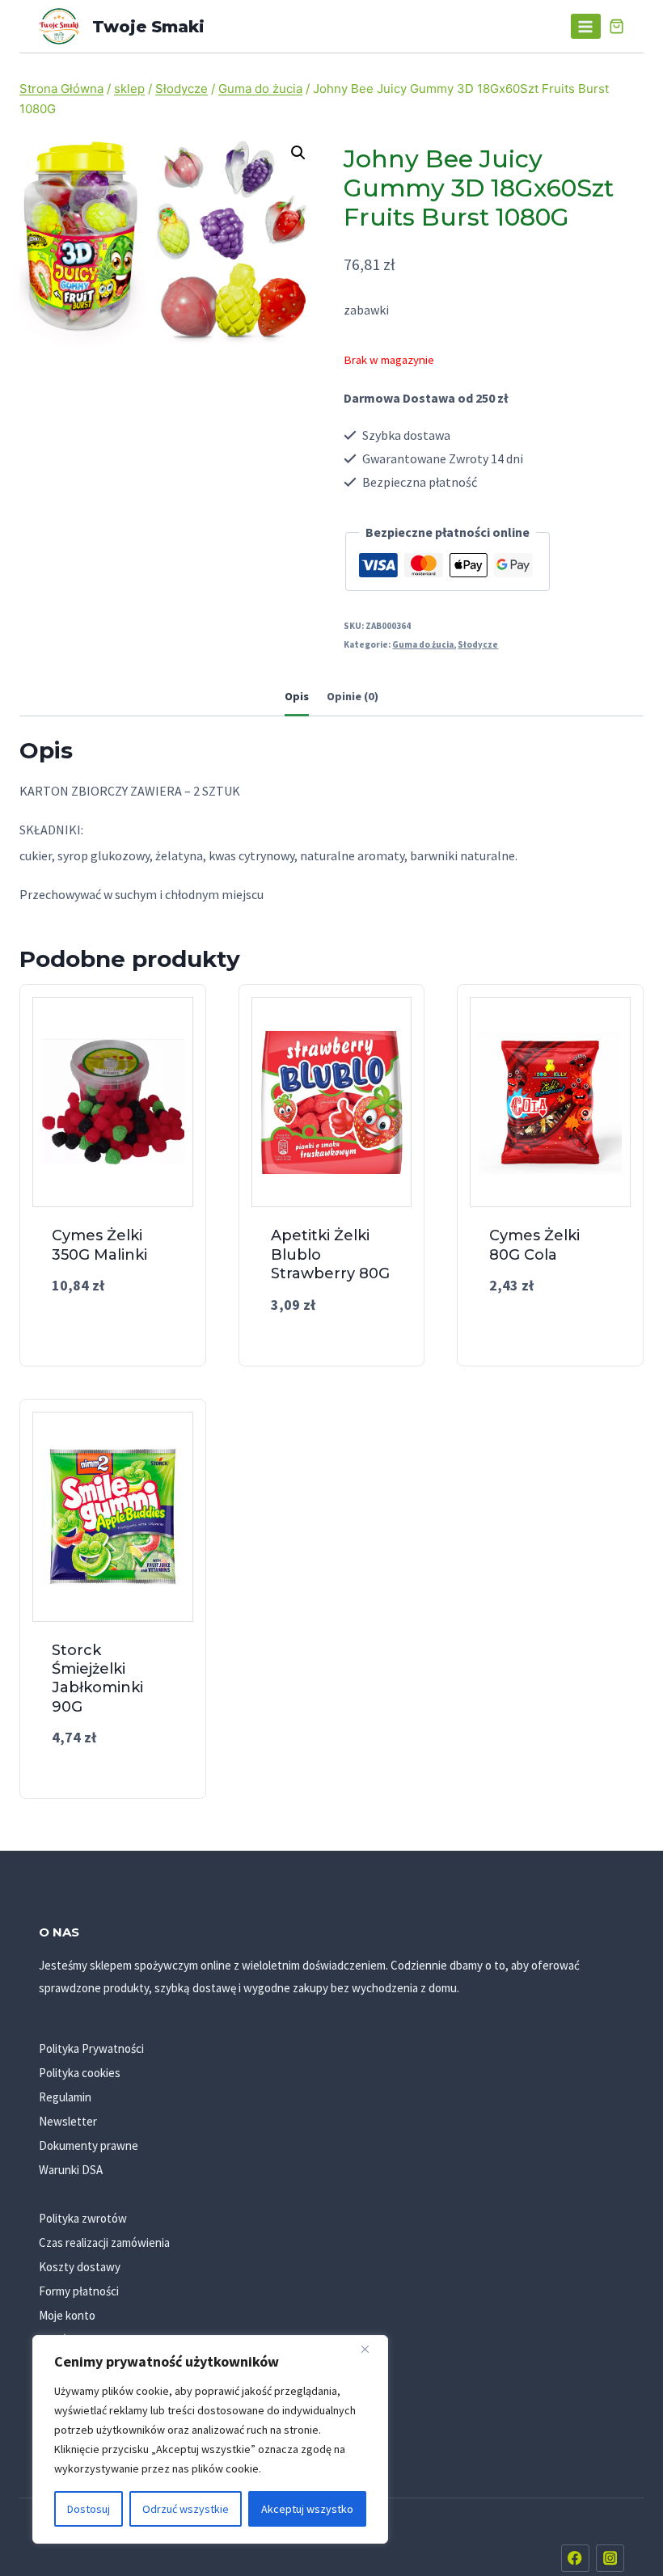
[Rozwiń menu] (586, 26)
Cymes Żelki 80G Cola (534, 1245)
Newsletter (68, 2121)
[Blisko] (371, 2349)
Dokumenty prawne (89, 2145)
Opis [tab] (297, 696)
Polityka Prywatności (91, 2048)
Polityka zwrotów (83, 2218)
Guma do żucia (423, 644)
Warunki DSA (71, 2170)
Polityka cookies (80, 2073)
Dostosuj (89, 2509)
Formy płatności (79, 2291)
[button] (298, 153)
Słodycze (478, 644)
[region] (210, 2439)
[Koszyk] (617, 26)
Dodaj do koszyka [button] (112, 1330)
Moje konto (67, 2315)
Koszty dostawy (80, 2267)
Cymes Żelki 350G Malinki (99, 1245)
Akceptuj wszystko (307, 2509)
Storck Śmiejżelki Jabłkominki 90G (97, 1679)
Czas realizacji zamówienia (104, 2242)
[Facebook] (575, 2559)
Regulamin (65, 2097)
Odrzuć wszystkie (186, 2509)
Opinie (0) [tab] (353, 696)
